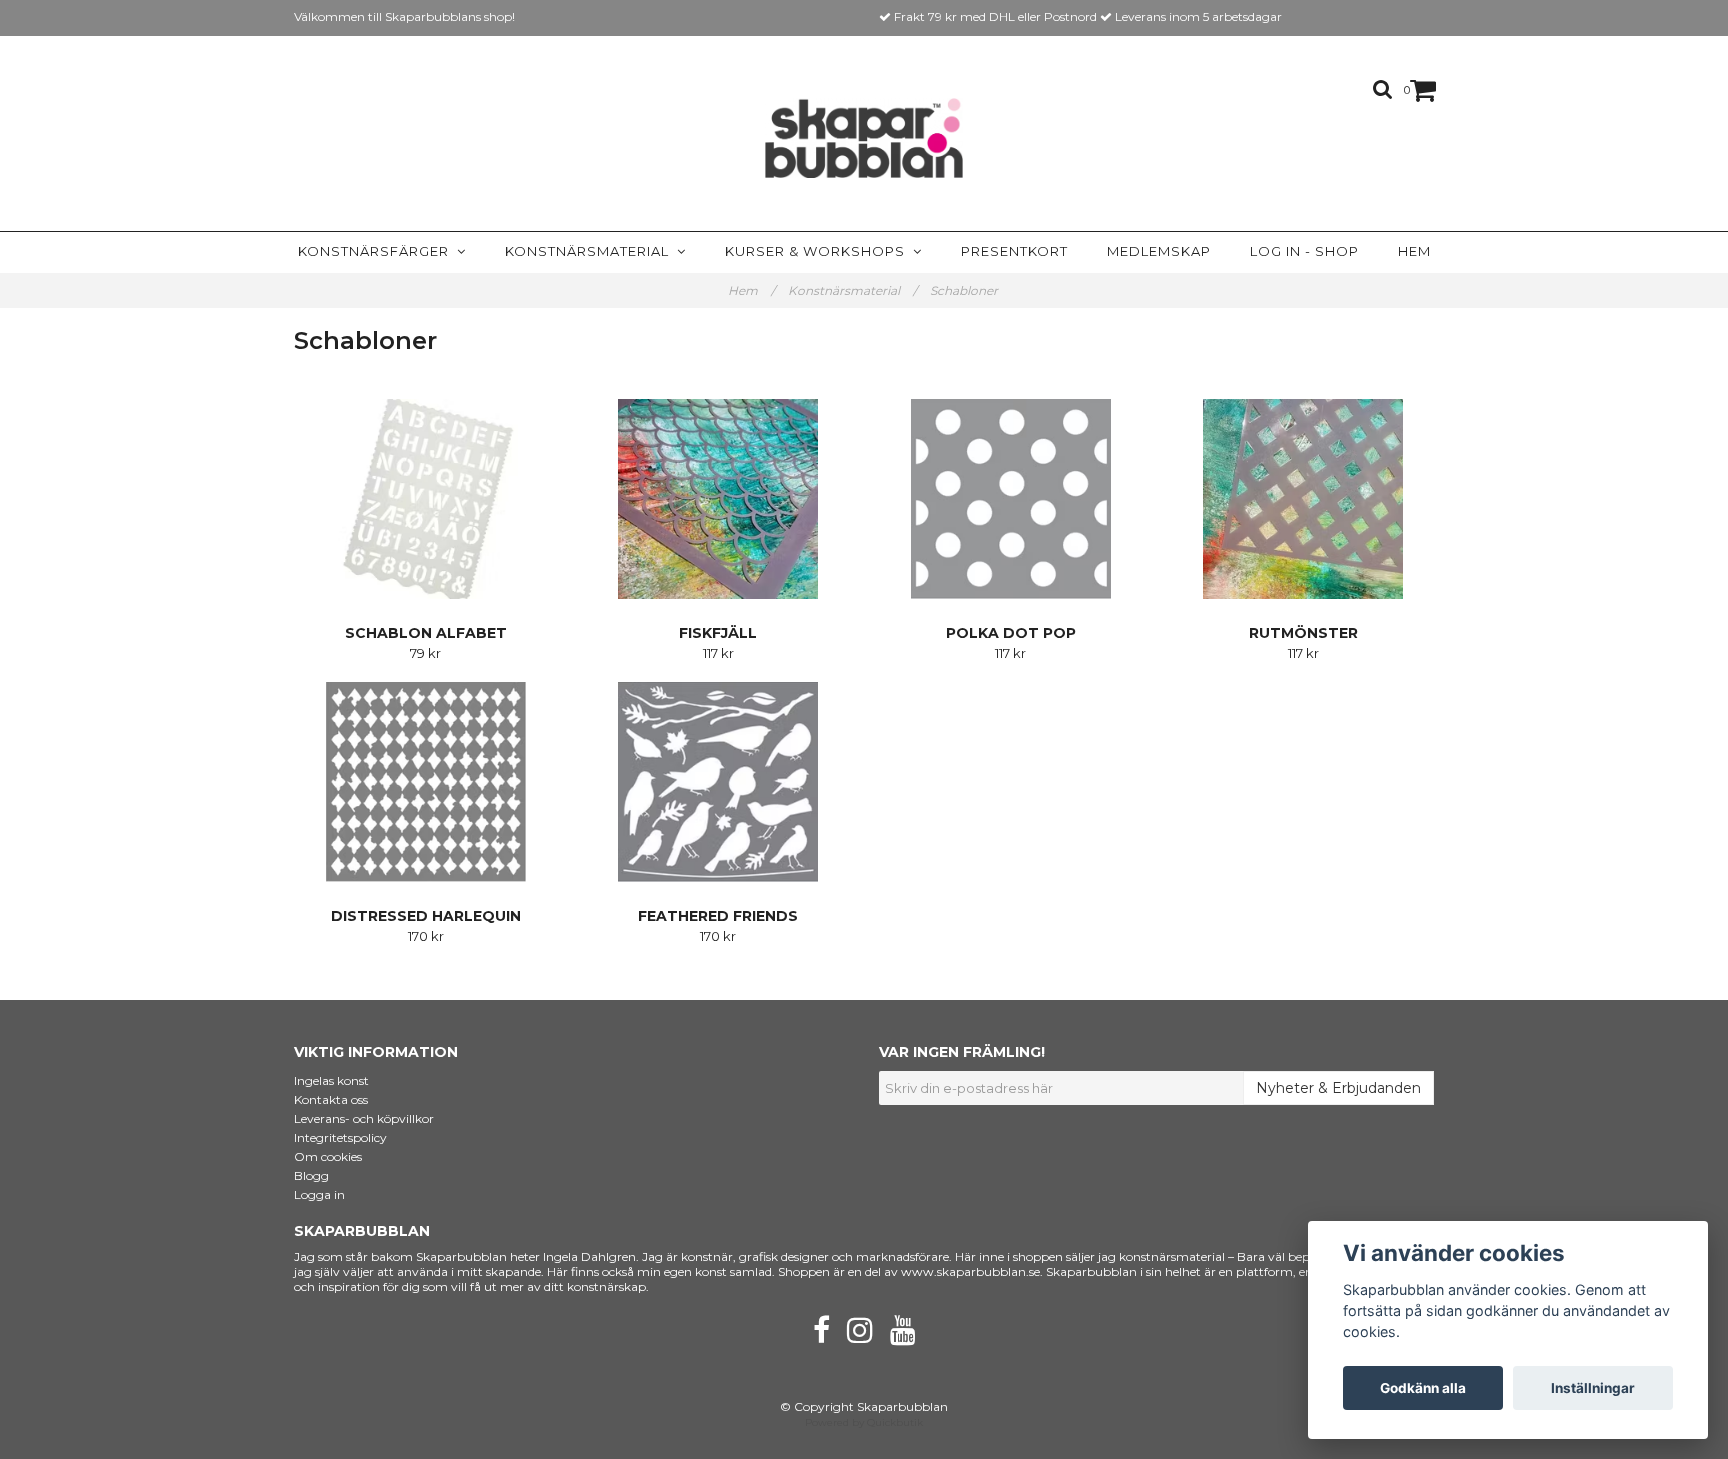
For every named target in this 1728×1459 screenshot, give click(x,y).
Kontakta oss (331, 1099)
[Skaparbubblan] (864, 138)
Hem (1414, 251)
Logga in (319, 1194)
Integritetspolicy (340, 1137)
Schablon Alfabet (426, 633)
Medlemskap (1159, 251)
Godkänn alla (1423, 1388)
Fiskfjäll (718, 633)
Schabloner (965, 290)
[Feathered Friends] (719, 782)
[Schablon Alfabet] (426, 499)
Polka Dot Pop (1011, 633)
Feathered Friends (718, 916)
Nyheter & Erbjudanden (1338, 1088)
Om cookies (328, 1156)
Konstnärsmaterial (591, 251)
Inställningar (1593, 1388)
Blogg (311, 1175)
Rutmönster (1303, 633)
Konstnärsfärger (377, 251)
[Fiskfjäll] (719, 499)
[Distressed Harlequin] (426, 782)
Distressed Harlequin (426, 916)
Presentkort (1014, 251)
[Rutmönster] (1304, 499)
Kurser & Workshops (819, 251)
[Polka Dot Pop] (1011, 499)
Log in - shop (1304, 251)
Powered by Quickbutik (864, 1422)
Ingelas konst (331, 1080)
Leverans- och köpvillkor (364, 1118)
